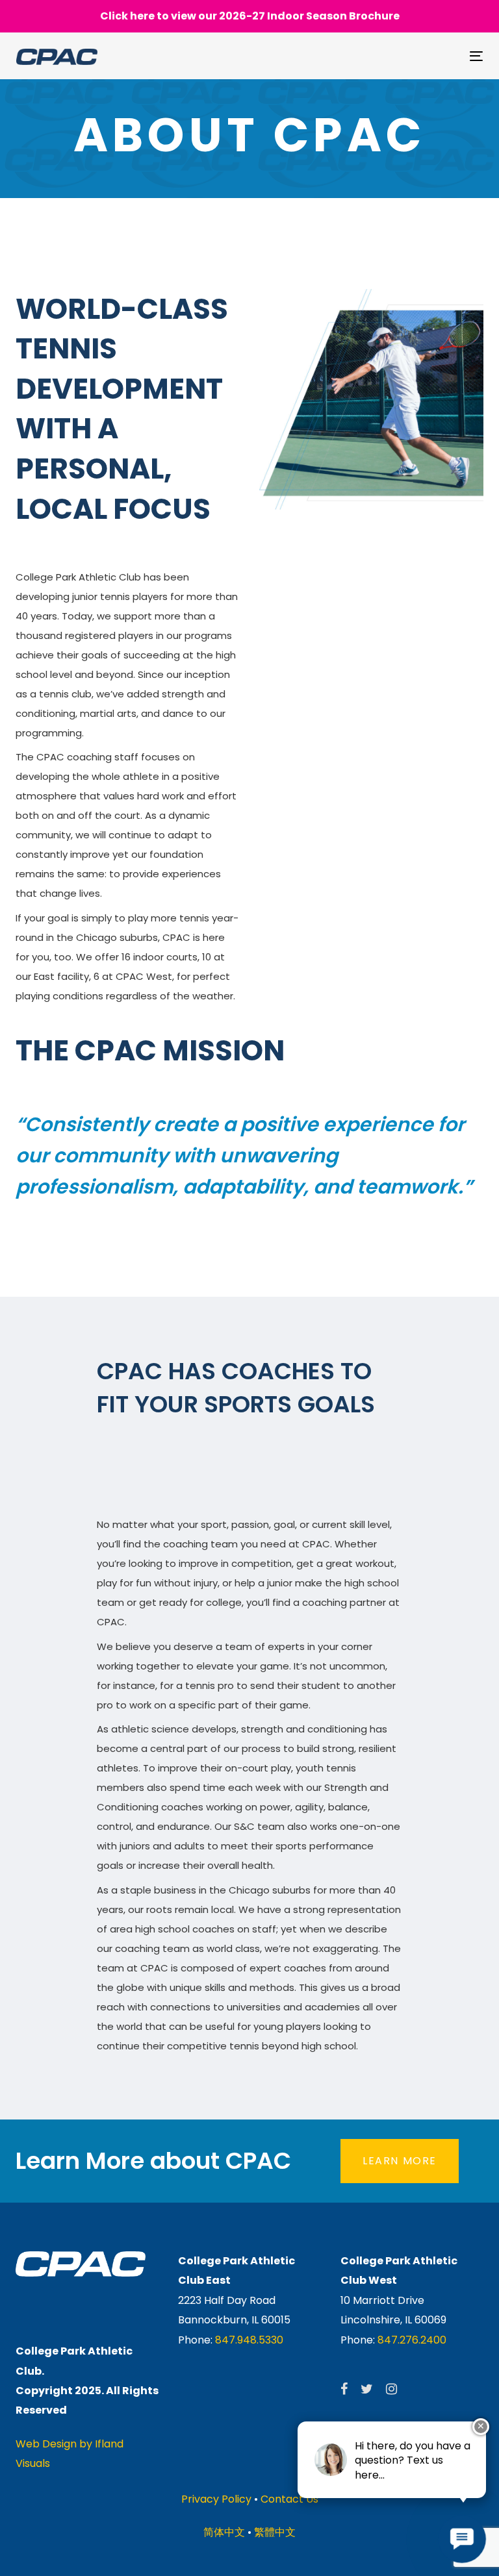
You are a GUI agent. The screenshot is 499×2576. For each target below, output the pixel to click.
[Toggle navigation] (405, 56)
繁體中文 (275, 2532)
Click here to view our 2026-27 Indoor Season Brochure (250, 16)
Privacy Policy (216, 2499)
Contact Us (289, 2499)
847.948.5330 (249, 2340)
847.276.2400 (412, 2340)
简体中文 (224, 2532)
